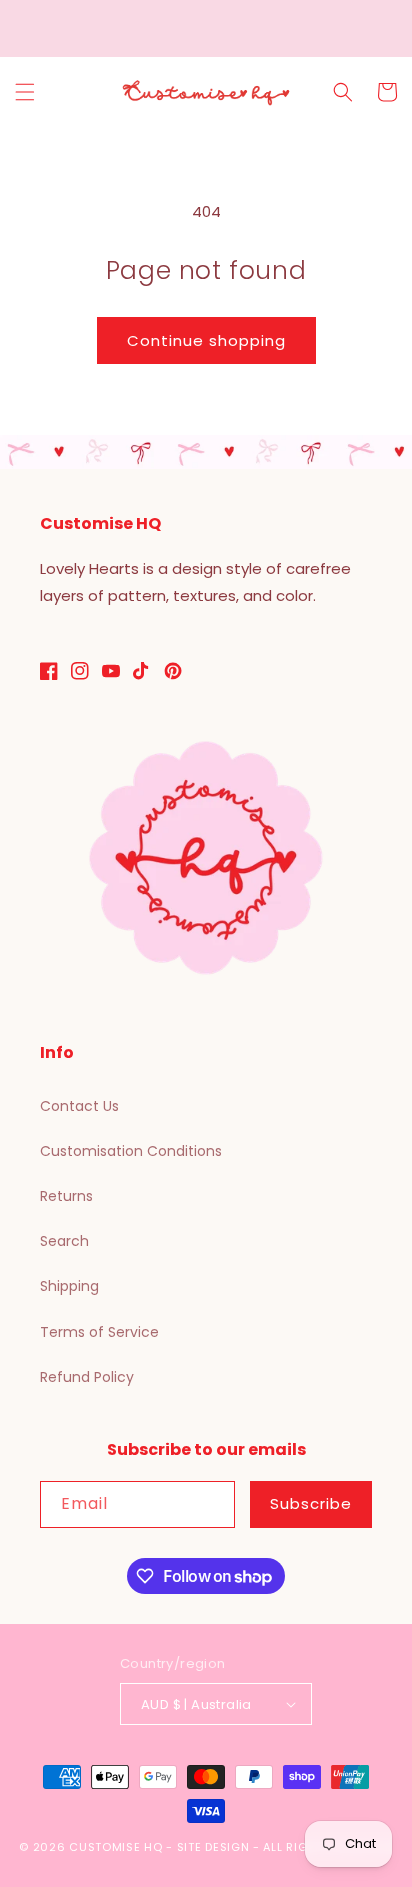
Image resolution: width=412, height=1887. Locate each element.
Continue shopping (206, 340)
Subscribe (311, 1503)
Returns (66, 1196)
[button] (25, 92)
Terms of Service (99, 1332)
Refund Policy (87, 1377)
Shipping (69, 1286)
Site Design (213, 1847)
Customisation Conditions (131, 1151)
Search (64, 1241)
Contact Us (79, 1106)
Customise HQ (115, 1847)
